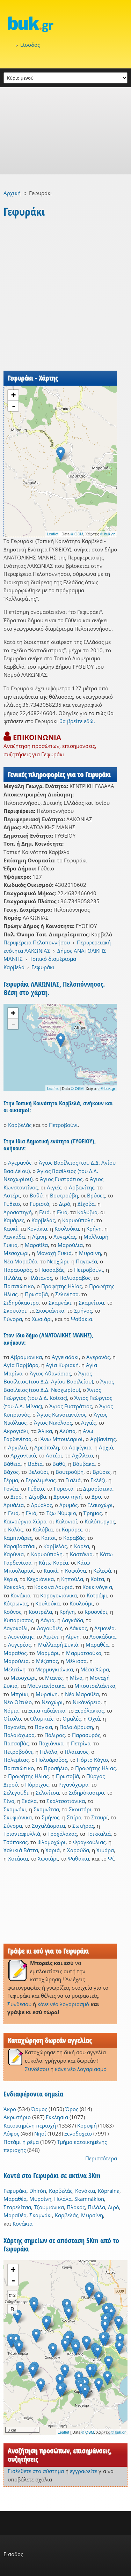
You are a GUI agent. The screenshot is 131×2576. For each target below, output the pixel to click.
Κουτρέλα (40, 1612)
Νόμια (11, 1710)
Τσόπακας (16, 1842)
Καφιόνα (75, 1571)
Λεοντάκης (21, 1636)
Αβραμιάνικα (26, 1357)
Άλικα (45, 1431)
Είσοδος (30, 45)
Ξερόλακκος (89, 1710)
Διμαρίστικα (98, 1489)
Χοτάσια (18, 1858)
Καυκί (10, 1228)
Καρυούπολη (78, 1220)
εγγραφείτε (83, 2471)
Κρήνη (94, 1228)
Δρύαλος (42, 1505)
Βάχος (11, 1472)
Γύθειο (12, 1204)
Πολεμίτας (16, 1760)
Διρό (65, 1204)
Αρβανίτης (82, 1187)
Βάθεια (12, 1464)
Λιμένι (51, 1636)
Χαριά (53, 1850)
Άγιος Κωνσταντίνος (62, 1415)
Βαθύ (36, 1195)
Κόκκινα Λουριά (53, 1587)
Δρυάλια (14, 1505)
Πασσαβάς (52, 1270)
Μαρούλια (70, 1245)
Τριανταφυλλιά (22, 1834)
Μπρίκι (19, 1694)
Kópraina (109, 2191)
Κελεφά (102, 1571)
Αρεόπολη (47, 1447)
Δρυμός (68, 1505)
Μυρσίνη (90, 1253)
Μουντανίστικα (46, 1686)
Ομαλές (72, 1718)
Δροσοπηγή (18, 1212)
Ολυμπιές (42, 1718)
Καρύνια (14, 1554)
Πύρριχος (37, 1784)
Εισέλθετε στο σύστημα (36, 2471)
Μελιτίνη (14, 1669)
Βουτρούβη (64, 1195)
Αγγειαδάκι (65, 1357)
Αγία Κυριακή (62, 1365)
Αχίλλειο (82, 1455)
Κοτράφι (97, 1595)
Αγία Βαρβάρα (21, 1365)
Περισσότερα (101, 2158)
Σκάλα (29, 1801)
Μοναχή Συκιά (54, 1253)
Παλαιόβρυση (76, 1727)
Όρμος (39, 2109)
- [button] (14, 406)
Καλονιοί (66, 1521)
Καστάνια (81, 1554)
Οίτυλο (12, 1718)
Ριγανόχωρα (73, 1784)
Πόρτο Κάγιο (92, 1760)
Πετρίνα (81, 1743)
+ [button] (13, 395)
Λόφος (11, 2133)
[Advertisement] (65, 131)
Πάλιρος (54, 1735)
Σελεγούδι (16, 1792)
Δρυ (96, 1497)
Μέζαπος (47, 1661)
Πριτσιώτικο (19, 1286)
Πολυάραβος (75, 1278)
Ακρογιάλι (16, 1431)
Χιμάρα (105, 1850)
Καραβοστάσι (20, 1546)
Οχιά (94, 1718)
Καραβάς (74, 1538)
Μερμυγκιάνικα (54, 1669)
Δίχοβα (86, 1204)
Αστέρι (12, 1195)
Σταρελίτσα (17, 2207)
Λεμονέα (104, 1628)
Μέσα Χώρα (95, 1669)
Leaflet (53, 534)
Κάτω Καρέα (53, 1562)
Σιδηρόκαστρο (21, 1302)
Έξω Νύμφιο (61, 1513)
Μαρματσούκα (84, 1653)
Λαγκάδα (14, 1237)
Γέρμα (11, 1480)
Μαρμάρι (48, 1653)
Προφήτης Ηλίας (61, 1286)
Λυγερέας (65, 1237)
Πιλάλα (12, 1278)
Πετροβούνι (63, 1125)
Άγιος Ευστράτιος (61, 1179)
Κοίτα (97, 1579)
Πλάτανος (40, 1278)
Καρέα (82, 1546)
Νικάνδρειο (87, 1702)
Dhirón (38, 2191)
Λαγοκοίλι (16, 1628)
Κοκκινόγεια (97, 1587)
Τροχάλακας (62, 1834)
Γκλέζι (98, 1480)
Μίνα (76, 1678)
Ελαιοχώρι (100, 1505)
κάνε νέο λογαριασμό (63, 2004)
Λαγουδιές (50, 1628)
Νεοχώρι (58, 1261)
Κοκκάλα (14, 1587)
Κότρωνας (16, 1603)
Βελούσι (38, 1472)
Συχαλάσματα (48, 1826)
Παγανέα (86, 1261)
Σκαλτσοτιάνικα (66, 1801)
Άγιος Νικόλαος (53, 1423)
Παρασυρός (18, 1270)
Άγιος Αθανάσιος (50, 1373)
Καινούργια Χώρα (25, 1521)
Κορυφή (87, 2125)
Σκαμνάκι (60, 1302)
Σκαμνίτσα (91, 1302)
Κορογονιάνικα (59, 1595)
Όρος (72, 2109)
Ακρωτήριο (17, 2117)
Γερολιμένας (41, 1480)
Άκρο (10, 2109)
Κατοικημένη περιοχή (30, 2125)
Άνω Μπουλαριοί (62, 1439)
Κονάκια (37, 1228)
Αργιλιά (17, 1447)
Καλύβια (87, 1212)
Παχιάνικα (51, 1743)
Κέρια (10, 1579)
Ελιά (44, 1212)
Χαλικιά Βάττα (21, 1850)
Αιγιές (54, 1187)
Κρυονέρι (96, 1612)
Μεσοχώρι (16, 1253)
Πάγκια (43, 1727)
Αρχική (12, 193)
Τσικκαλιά (99, 1834)
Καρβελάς (20, 1125)
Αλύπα (67, 1431)
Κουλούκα (67, 1228)
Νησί (40, 2133)
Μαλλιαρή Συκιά (58, 1645)
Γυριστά (39, 1204)
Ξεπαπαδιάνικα (47, 1710)
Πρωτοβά (36, 1294)
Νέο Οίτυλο (18, 1702)
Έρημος (93, 1513)
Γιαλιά (73, 1480)
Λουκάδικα (103, 1636)
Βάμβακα (84, 1464)
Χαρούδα (78, 1850)
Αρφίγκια (80, 1447)
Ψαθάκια (82, 1319)
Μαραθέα (36, 1245)
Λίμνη (39, 1237)
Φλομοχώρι (52, 1842)
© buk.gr (108, 534)
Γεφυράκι (43, 967)
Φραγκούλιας (89, 1842)
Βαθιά (35, 1464)
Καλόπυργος (100, 1521)
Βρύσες (96, 1195)
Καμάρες (14, 1220)
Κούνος (12, 1612)
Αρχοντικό (23, 1455)
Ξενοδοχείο (78, 2133)
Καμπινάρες (18, 1538)
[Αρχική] (65, 24)
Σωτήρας (83, 1826)
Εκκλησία (57, 2117)
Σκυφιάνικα (50, 1311)
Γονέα (11, 1489)
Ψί (111, 1858)
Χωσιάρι (42, 1319)
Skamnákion (89, 2199)
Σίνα (9, 1801)
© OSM (77, 534)
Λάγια (48, 1620)
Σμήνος (83, 1311)
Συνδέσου (19, 2004)
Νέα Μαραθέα (20, 1261)
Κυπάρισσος (18, 1620)
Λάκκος (78, 1628)
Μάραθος (15, 1653)
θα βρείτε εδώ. (77, 721)
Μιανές (54, 1678)
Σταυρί (100, 1817)
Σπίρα (74, 1817)
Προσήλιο (56, 1768)
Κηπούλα (72, 1579)
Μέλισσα (76, 1661)
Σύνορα (13, 1319)
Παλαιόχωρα (19, 1735)
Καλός (15, 1529)
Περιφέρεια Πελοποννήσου (37, 942)
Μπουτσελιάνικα (95, 1686)
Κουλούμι (81, 1603)
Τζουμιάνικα (49, 2207)
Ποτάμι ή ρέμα (21, 2142)
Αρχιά (106, 1447)
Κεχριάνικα (40, 1579)
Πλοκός (76, 2207)
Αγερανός (20, 1163)
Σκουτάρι (15, 1311)
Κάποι (49, 1538)
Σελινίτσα (67, 1294)
